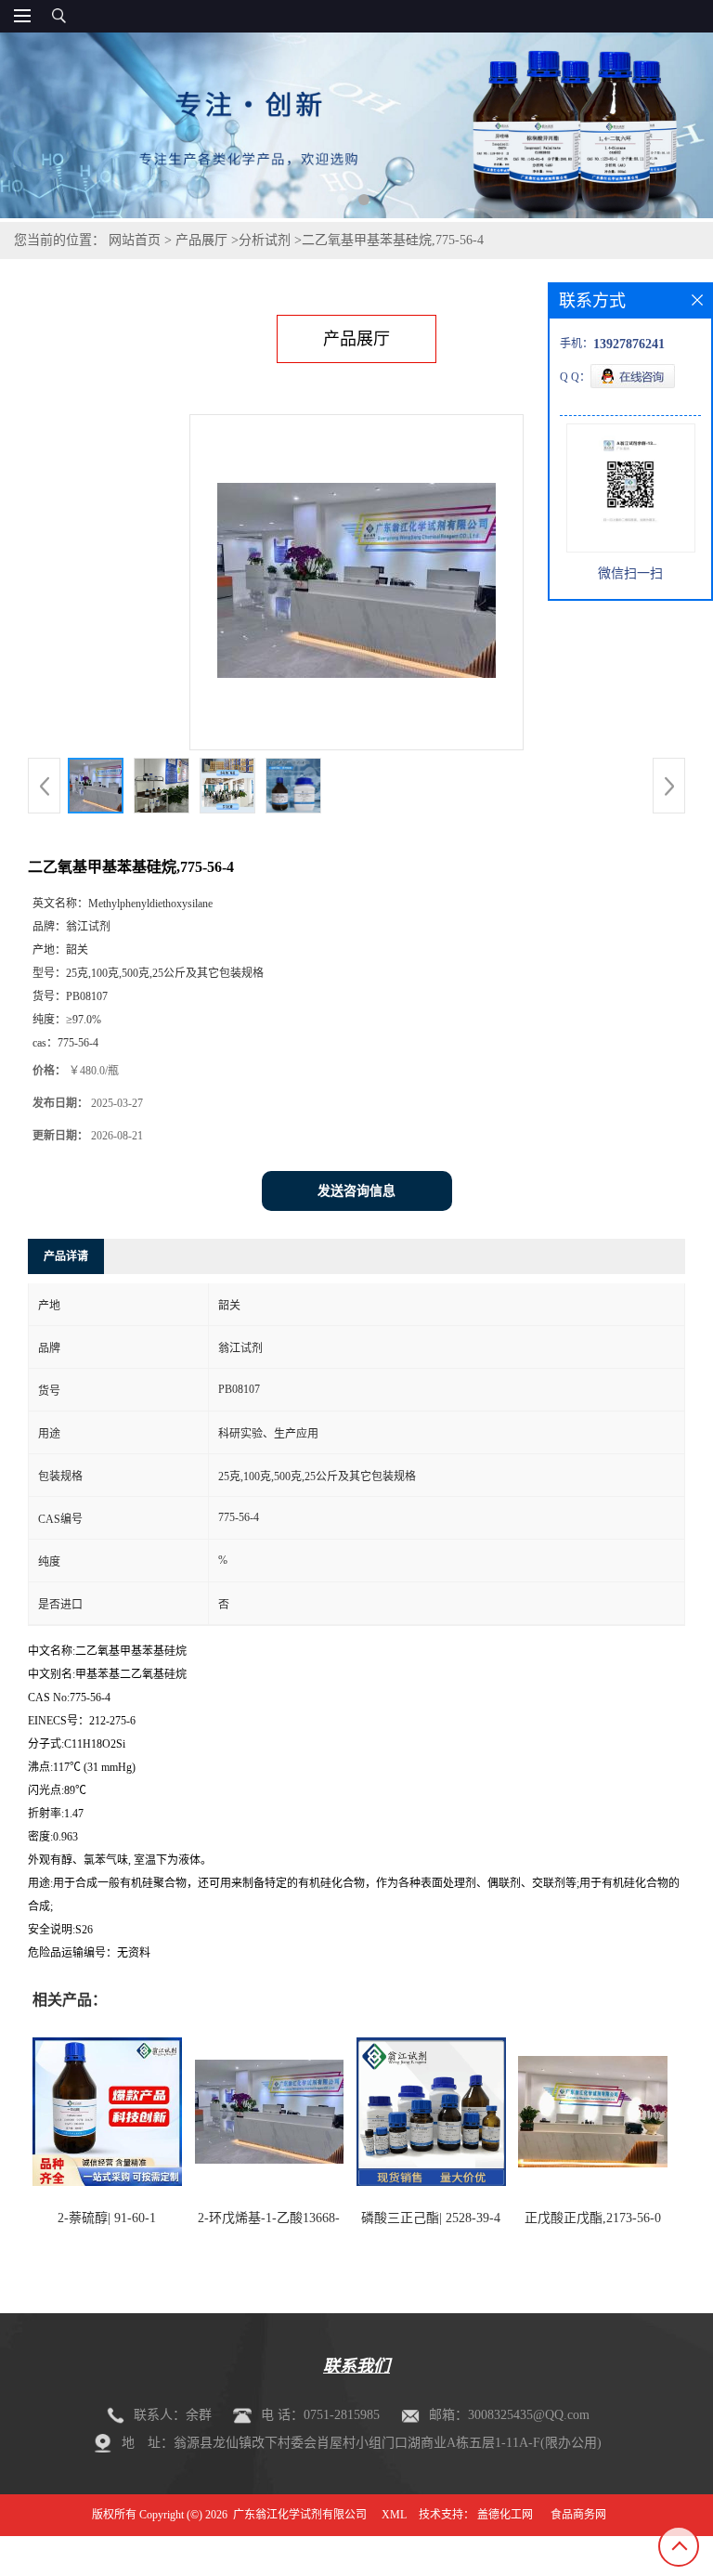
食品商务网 (578, 2515)
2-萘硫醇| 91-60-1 (107, 2218)
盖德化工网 (505, 2515)
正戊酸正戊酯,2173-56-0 (593, 2218)
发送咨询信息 (356, 1191)
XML (394, 2515)
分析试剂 (265, 240)
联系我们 (356, 2366)
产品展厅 (201, 240)
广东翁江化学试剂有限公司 (300, 2515)
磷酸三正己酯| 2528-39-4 (431, 2218)
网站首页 (135, 240)
